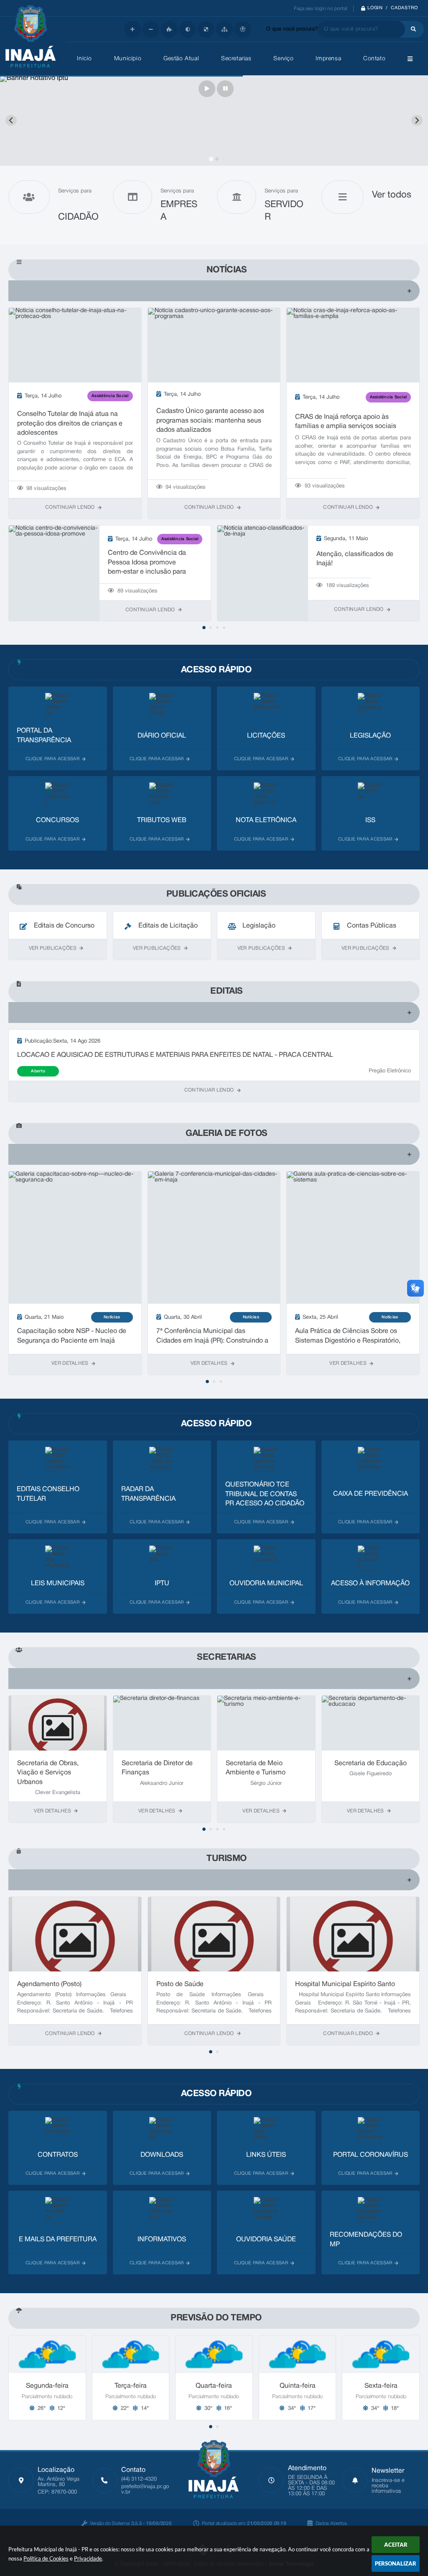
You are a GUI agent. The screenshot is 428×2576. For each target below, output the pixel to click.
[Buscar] (411, 29)
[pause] (225, 89)
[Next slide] (417, 120)
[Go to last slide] (11, 120)
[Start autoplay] (207, 89)
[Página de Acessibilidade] (243, 29)
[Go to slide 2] (217, 159)
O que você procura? (292, 29)
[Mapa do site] (224, 29)
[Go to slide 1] (211, 159)
